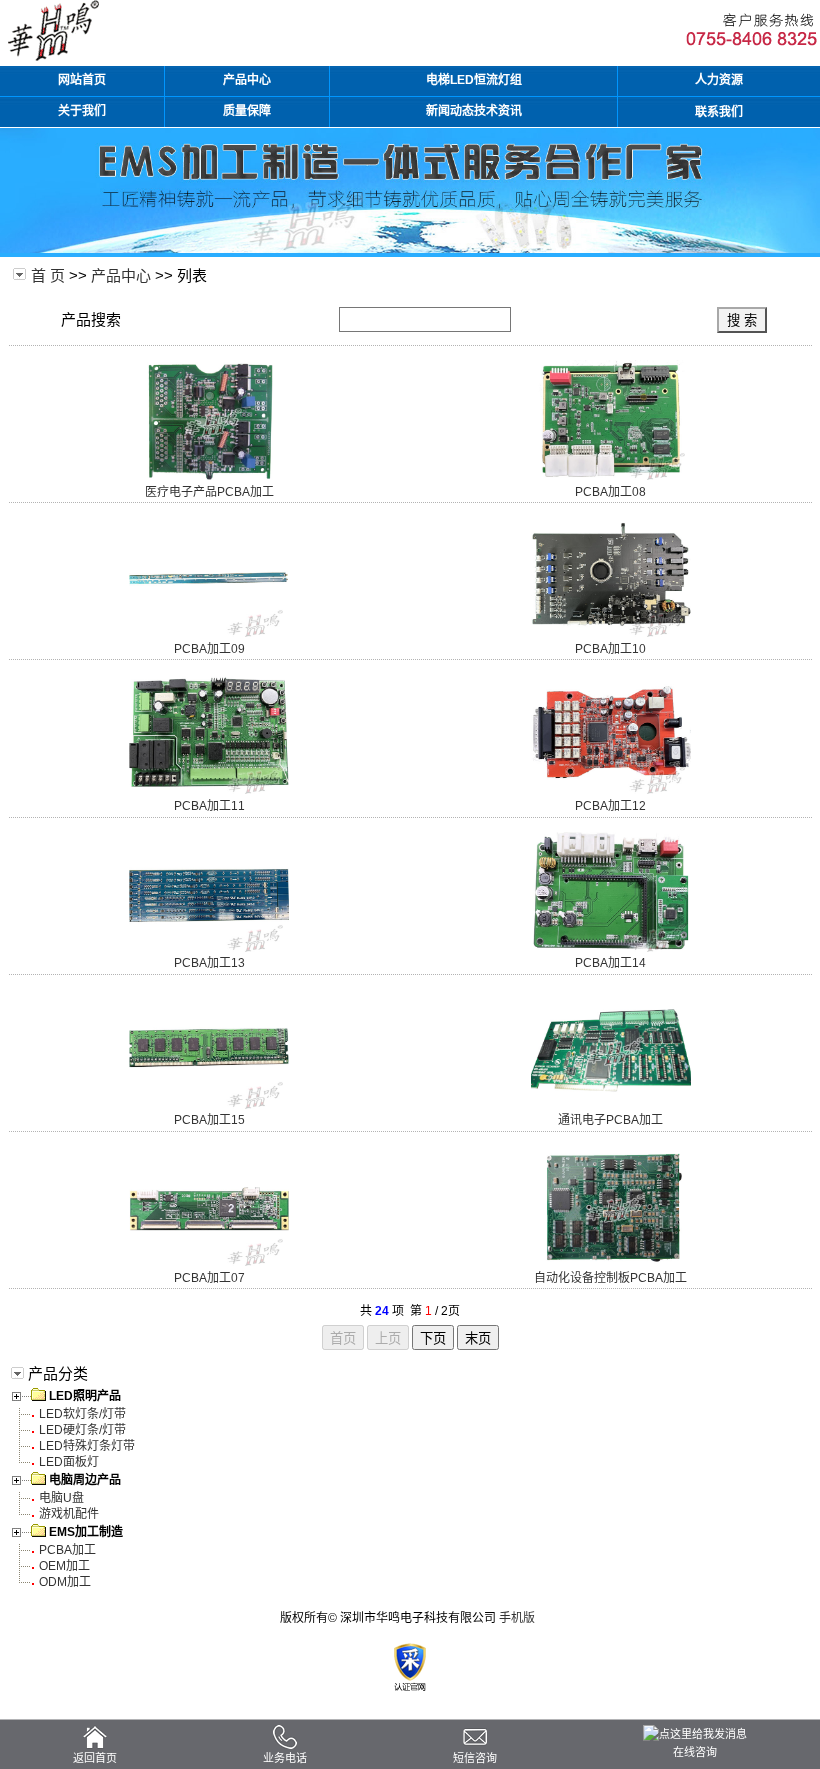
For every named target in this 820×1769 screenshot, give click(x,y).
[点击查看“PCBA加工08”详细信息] (611, 476)
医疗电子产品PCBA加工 (209, 492)
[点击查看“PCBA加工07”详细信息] (209, 1262)
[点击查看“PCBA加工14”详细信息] (611, 948)
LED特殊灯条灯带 (87, 1446)
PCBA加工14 (610, 963)
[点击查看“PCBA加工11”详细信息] (209, 790)
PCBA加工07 (209, 1278)
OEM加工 (64, 1566)
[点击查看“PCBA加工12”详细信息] (611, 790)
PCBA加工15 (209, 1120)
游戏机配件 (69, 1514)
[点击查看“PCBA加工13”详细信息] (209, 948)
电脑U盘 (61, 1498)
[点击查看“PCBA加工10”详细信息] (611, 633)
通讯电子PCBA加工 (610, 1120)
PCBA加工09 (209, 649)
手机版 (517, 1618)
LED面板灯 (69, 1462)
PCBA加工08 (610, 492)
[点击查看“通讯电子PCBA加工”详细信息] (611, 1105)
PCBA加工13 (209, 963)
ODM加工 (65, 1582)
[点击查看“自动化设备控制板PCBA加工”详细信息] (611, 1262)
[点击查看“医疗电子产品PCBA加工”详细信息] (209, 476)
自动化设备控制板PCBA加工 (610, 1278)
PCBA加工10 (610, 649)
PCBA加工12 (610, 806)
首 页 (48, 275)
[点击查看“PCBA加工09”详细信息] (209, 633)
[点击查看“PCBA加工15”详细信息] (209, 1105)
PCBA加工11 (209, 806)
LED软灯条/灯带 (82, 1414)
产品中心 (121, 275)
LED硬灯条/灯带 (82, 1430)
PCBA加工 (67, 1550)
